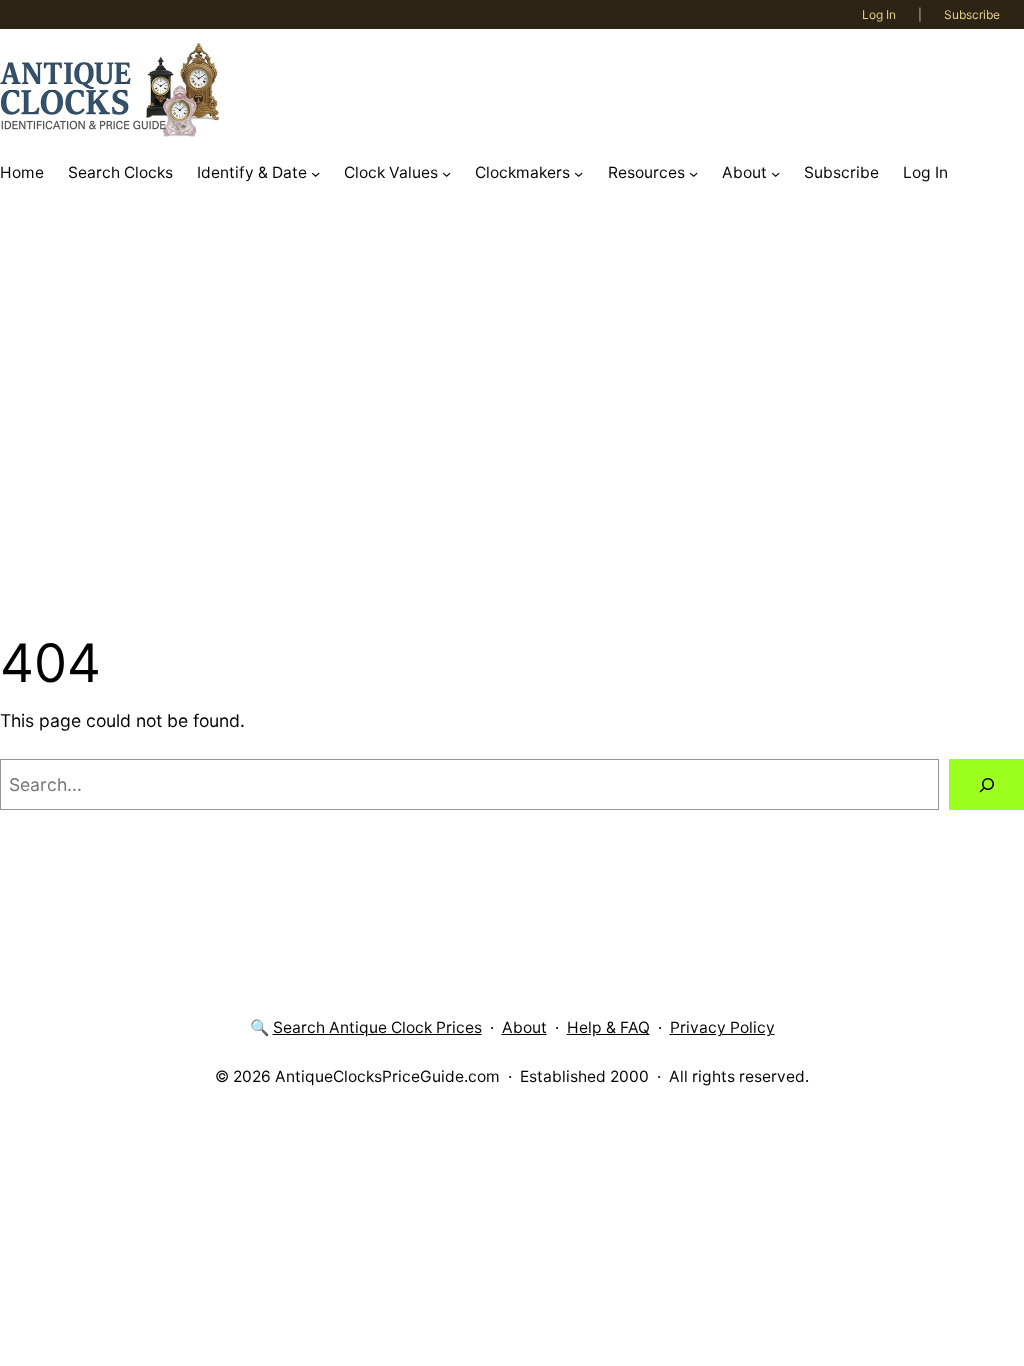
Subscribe (972, 14)
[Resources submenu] (693, 172)
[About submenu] (775, 172)
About (524, 1027)
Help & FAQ (608, 1027)
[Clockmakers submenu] (578, 172)
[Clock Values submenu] (446, 172)
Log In (879, 14)
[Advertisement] (512, 412)
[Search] (986, 784)
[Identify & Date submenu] (315, 172)
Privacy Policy (722, 1027)
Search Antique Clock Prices (377, 1027)
